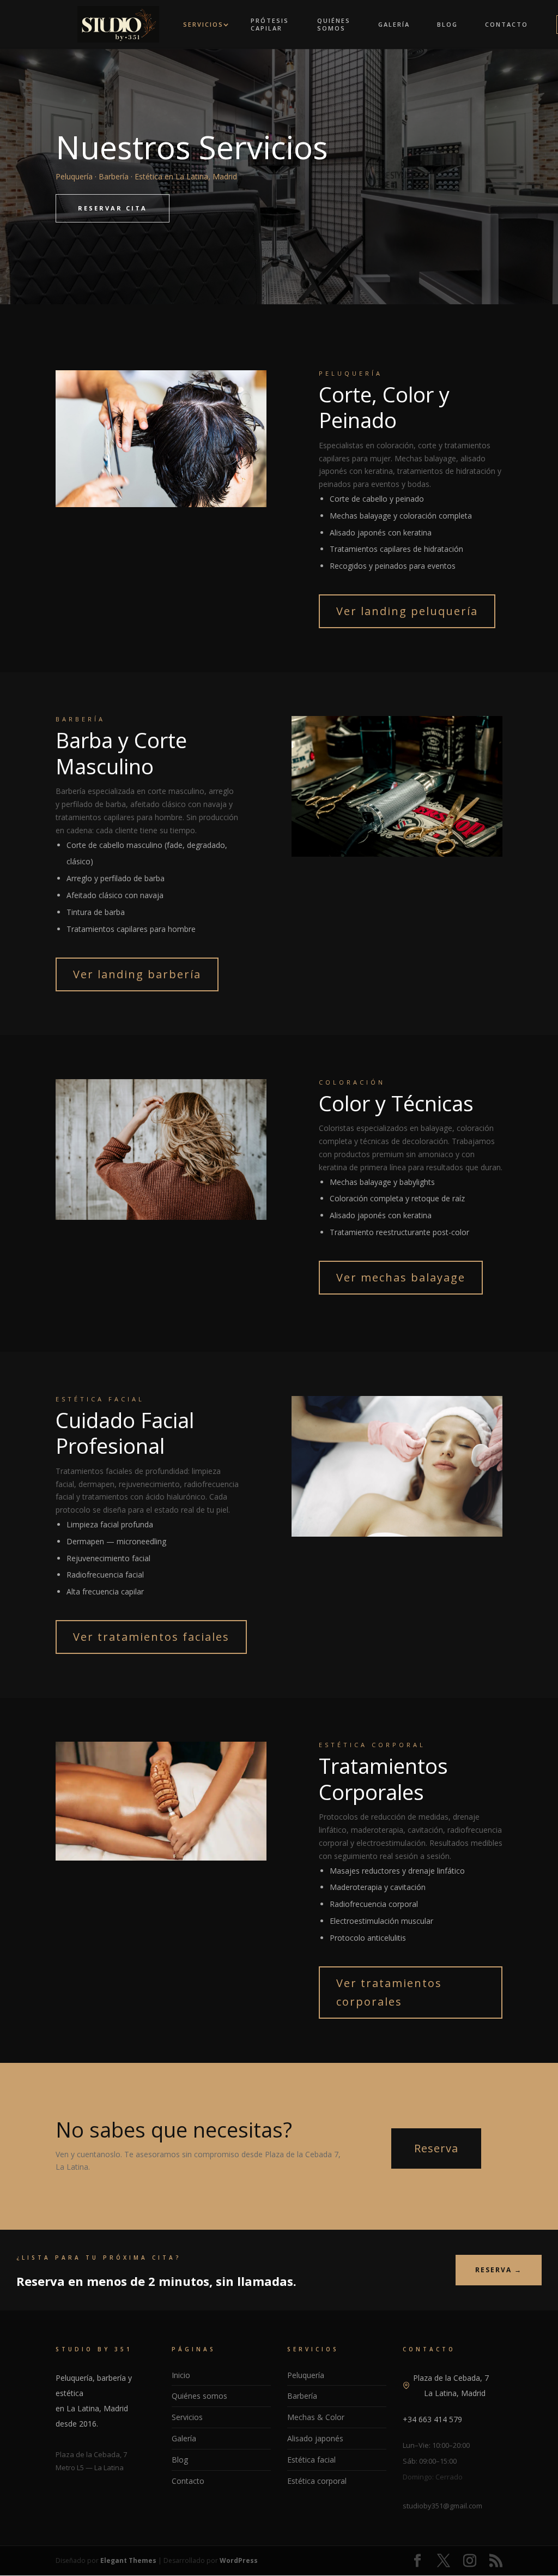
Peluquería (306, 2375)
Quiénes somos (199, 2396)
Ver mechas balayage (401, 1277)
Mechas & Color (316, 2417)
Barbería (302, 2396)
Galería (394, 25)
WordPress (239, 2560)
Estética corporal (317, 2481)
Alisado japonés (315, 2438)
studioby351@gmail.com (442, 2506)
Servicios (203, 25)
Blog (447, 25)
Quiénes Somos (334, 25)
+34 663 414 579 (432, 2419)
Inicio (181, 2375)
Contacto (507, 25)
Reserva (436, 2148)
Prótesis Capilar (270, 25)
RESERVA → (499, 2270)
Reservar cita (113, 208)
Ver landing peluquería (407, 611)
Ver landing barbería (137, 974)
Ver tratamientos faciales (151, 1637)
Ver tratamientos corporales (389, 1992)
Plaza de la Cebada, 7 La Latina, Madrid (451, 2385)
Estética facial (311, 2460)
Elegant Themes (128, 2560)
